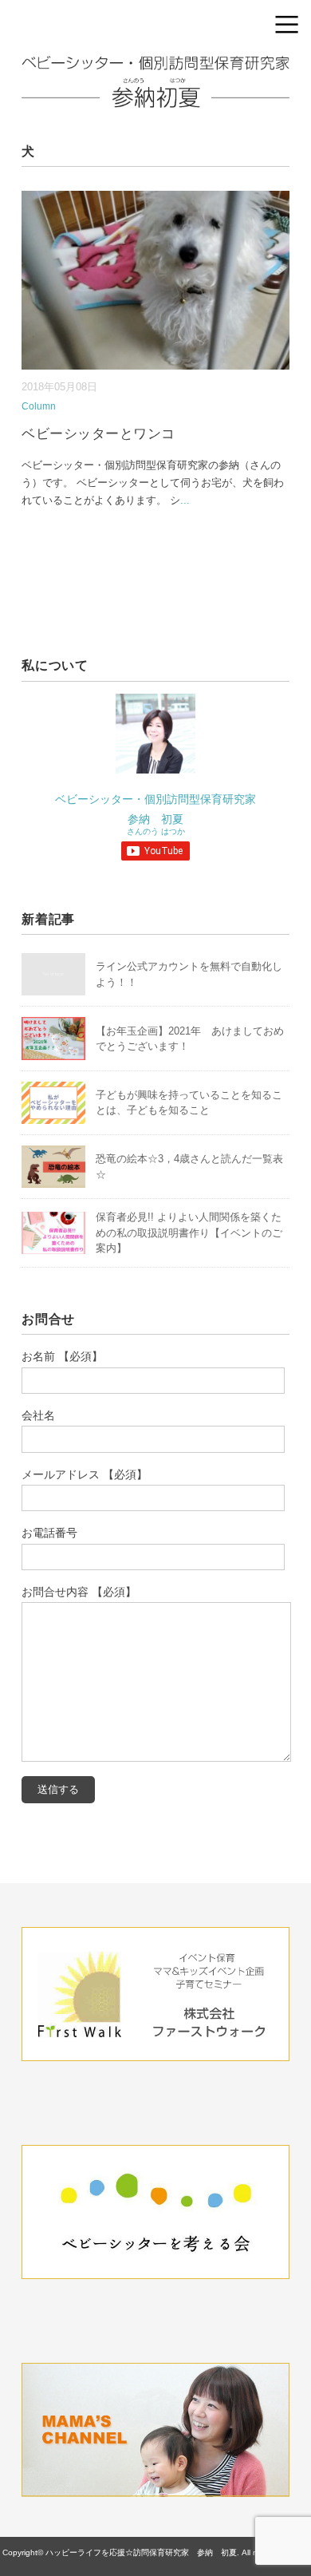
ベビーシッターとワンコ (98, 434)
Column (39, 406)
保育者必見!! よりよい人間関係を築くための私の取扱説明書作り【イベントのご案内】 (189, 1233)
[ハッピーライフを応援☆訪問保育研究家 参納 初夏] (155, 67)
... (185, 500)
